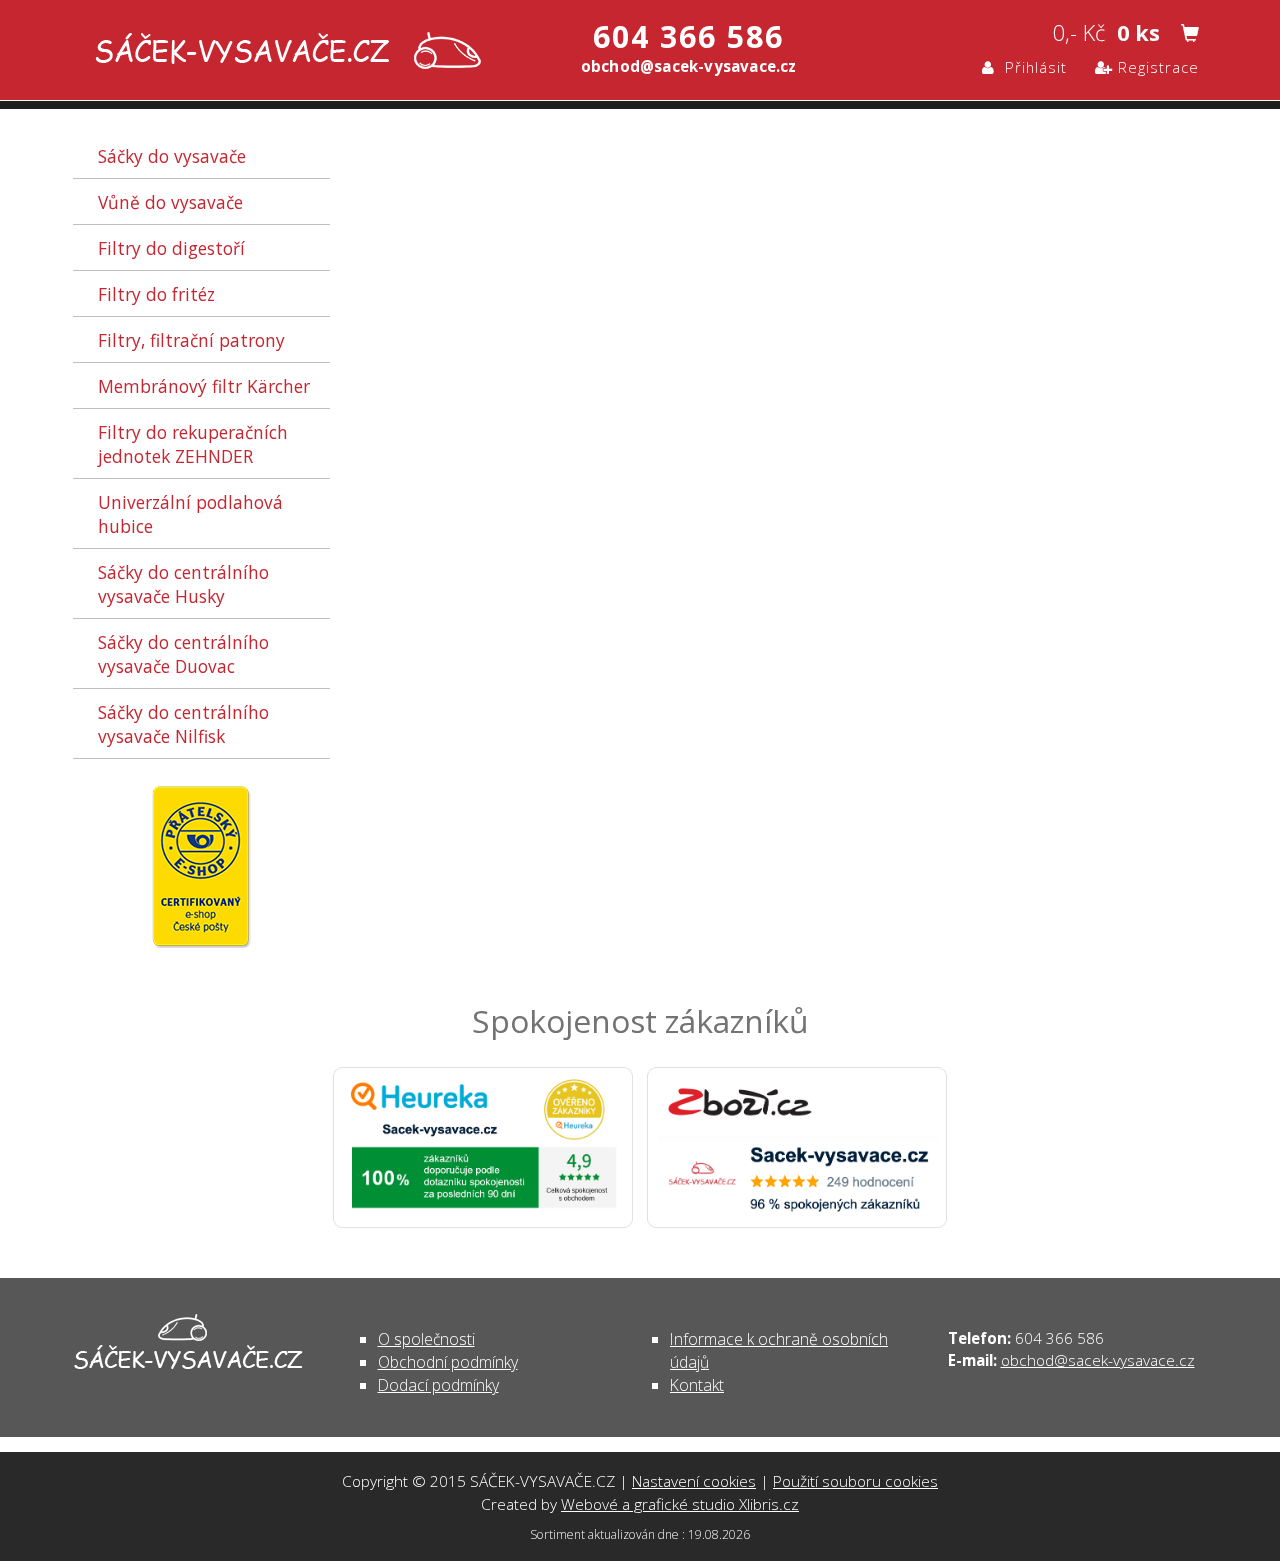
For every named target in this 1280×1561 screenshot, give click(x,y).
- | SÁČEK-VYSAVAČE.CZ (283, 52)
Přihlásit (1031, 67)
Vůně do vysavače (170, 202)
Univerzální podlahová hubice (190, 514)
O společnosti (426, 1339)
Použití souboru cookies (855, 1481)
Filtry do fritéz (156, 294)
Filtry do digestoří (171, 248)
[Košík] (1190, 34)
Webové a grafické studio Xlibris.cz (680, 1504)
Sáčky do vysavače (172, 156)
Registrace (1156, 67)
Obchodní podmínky (448, 1362)
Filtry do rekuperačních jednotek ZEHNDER (193, 444)
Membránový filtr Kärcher (204, 386)
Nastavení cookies (694, 1481)
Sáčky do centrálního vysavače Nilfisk (183, 724)
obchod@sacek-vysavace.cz (1098, 1360)
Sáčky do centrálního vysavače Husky (183, 584)
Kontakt (697, 1385)
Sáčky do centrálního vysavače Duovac (183, 654)
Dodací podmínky (438, 1385)
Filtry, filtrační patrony (191, 340)
